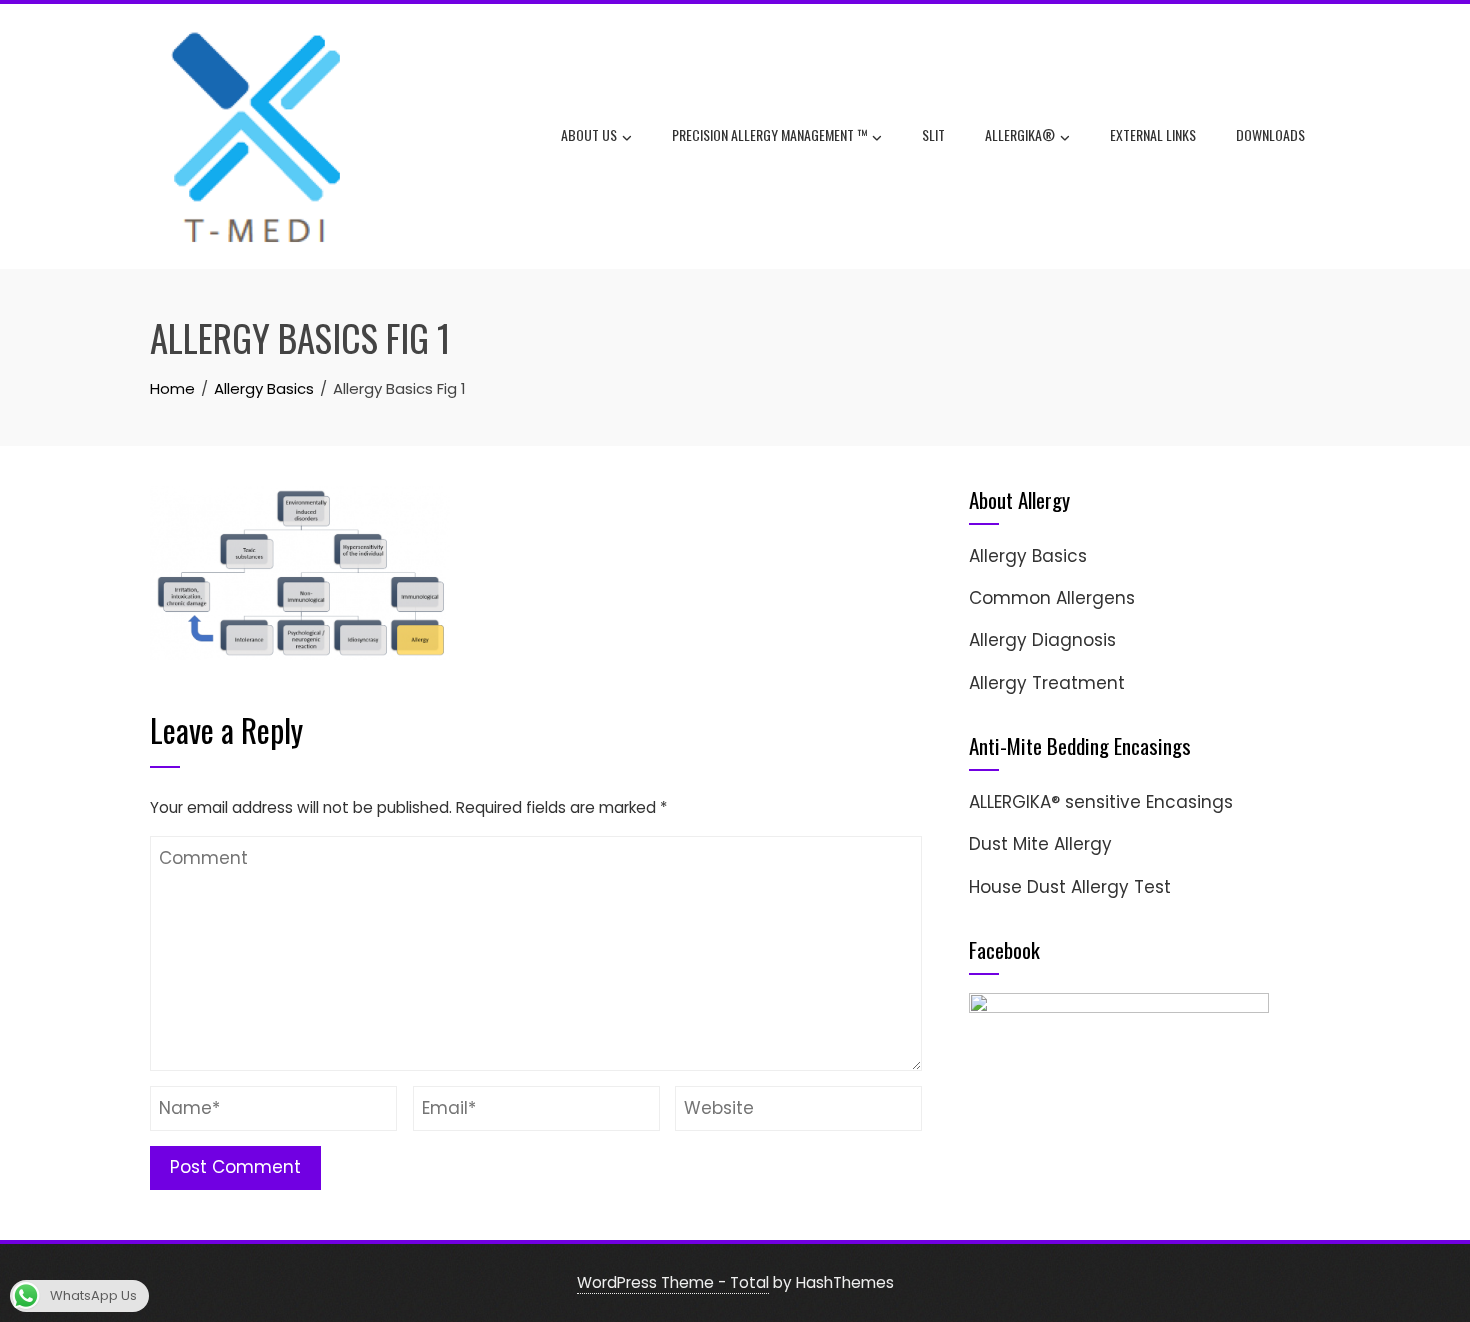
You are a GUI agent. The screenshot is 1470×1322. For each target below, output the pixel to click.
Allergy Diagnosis (1042, 640)
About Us (589, 134)
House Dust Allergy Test (1070, 887)
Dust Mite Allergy (1040, 844)
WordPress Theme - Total (673, 1282)
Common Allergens (1052, 598)
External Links (1153, 134)
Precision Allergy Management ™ (769, 134)
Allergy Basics (1028, 556)
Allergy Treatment (1047, 683)
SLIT (933, 134)
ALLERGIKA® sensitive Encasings (1101, 802)
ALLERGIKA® (1020, 134)
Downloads (1270, 134)
